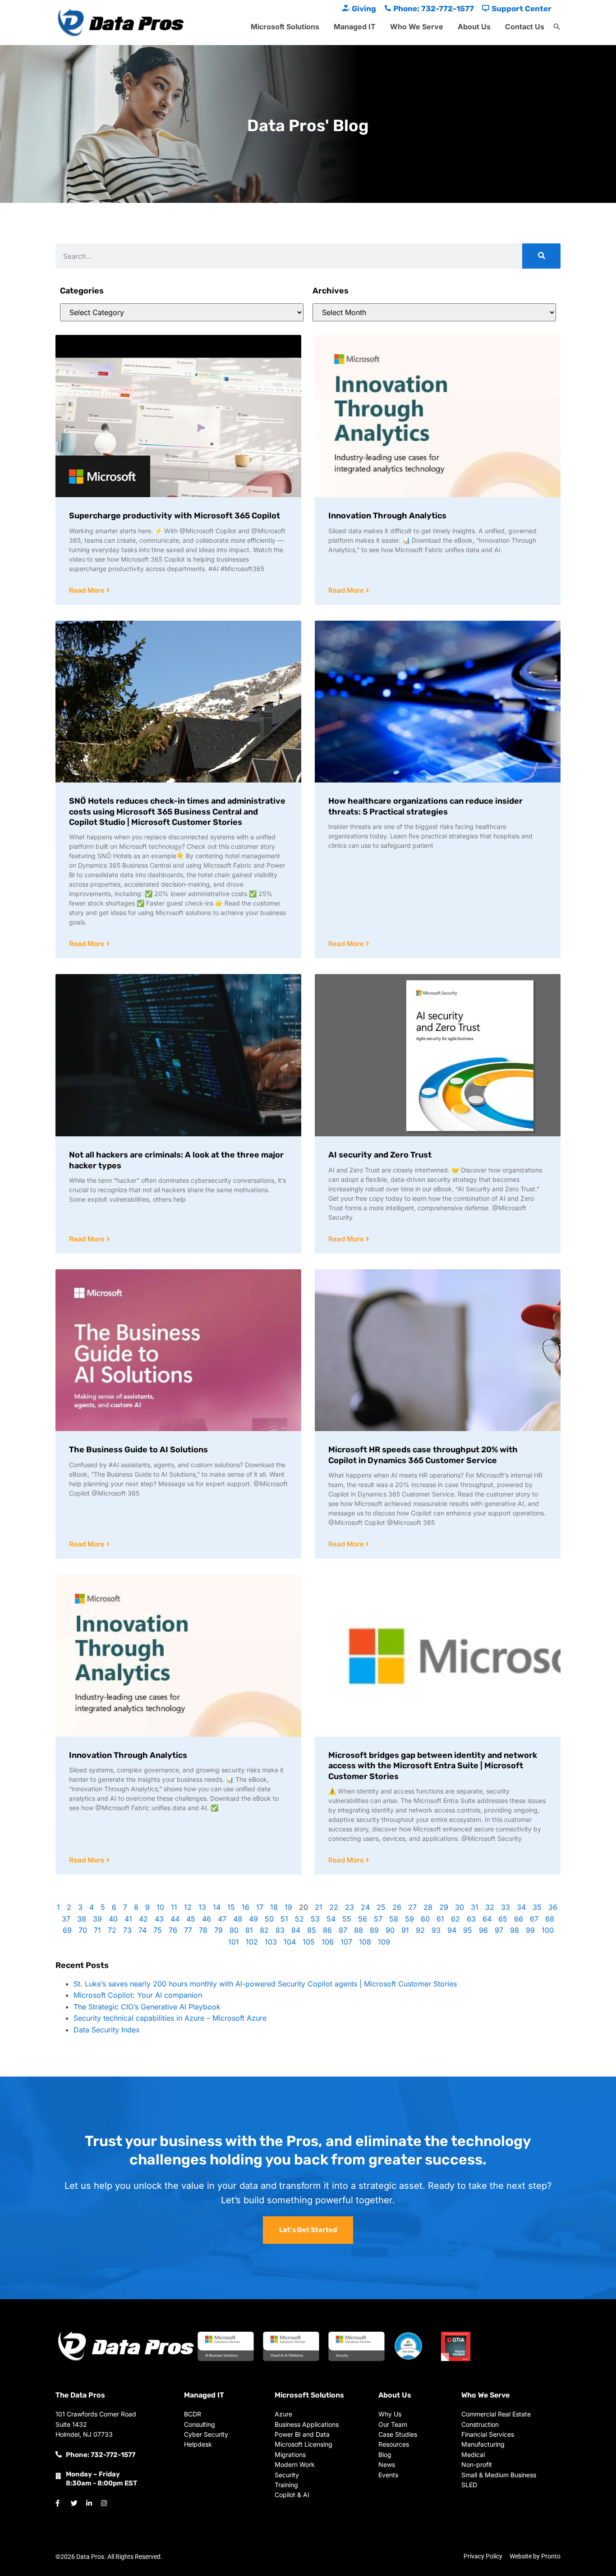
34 (521, 1907)
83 (280, 1930)
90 (390, 1930)
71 (97, 1930)
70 (83, 1930)
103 (271, 1942)
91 (405, 1930)
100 (548, 1930)
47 (222, 1919)
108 (365, 1942)
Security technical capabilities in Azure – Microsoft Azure (170, 2018)
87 (343, 1930)
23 (349, 1907)
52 (299, 1919)
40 (113, 1919)
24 (365, 1907)
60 (425, 1919)
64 (487, 1919)
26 (397, 1907)
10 (160, 1907)
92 (420, 1930)
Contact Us (525, 27)
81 (249, 1930)
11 (174, 1907)
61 (440, 1919)
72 (112, 1930)
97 (499, 1930)
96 (483, 1930)
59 (409, 1919)
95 (468, 1930)
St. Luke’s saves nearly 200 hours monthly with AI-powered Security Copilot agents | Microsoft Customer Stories (265, 1984)
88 (359, 1930)
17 (260, 1907)
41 (128, 1919)
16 (246, 1907)
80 (234, 1930)
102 (252, 1942)
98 (515, 1930)
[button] (557, 27)
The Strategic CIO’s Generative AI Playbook (147, 2007)
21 (319, 1907)
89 (374, 1930)
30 (460, 1907)
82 (264, 1930)
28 (428, 1907)
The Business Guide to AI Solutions (138, 1450)
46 (207, 1919)
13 (202, 1907)
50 (269, 1919)
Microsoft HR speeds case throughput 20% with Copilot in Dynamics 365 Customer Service (423, 1455)
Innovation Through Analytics (387, 516)
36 (553, 1907)
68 (550, 1919)
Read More (88, 590)
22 (334, 1907)
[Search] (541, 256)
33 (506, 1907)
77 (188, 1930)
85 (312, 1930)
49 (253, 1919)
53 (315, 1919)
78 (203, 1930)
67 (534, 1919)
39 (97, 1919)
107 (346, 1942)
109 (384, 1942)
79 (218, 1930)
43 (159, 1919)
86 (327, 1930)
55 (347, 1919)
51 (284, 1919)
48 (238, 1919)
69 (67, 1930)
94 (452, 1930)
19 (288, 1907)
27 (412, 1907)
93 (436, 1930)
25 (381, 1907)
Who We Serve (417, 27)
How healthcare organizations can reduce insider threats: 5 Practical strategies (425, 806)
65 (503, 1919)
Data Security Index (107, 2030)
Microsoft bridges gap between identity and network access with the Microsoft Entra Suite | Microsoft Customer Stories (433, 1766)
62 (455, 1919)
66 (519, 1919)
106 (328, 1942)
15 (231, 1907)
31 (475, 1907)
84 (296, 1930)
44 (175, 1919)
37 (66, 1919)
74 (143, 1930)
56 (363, 1919)
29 (444, 1907)
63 (471, 1919)
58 (394, 1919)
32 (490, 1907)
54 (331, 1919)
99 (530, 1930)
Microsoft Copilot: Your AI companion (138, 1995)
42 (143, 1919)
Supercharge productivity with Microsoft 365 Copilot (175, 516)
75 (158, 1930)
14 (217, 1907)
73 (127, 1930)
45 (191, 1919)
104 (290, 1942)
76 (173, 1930)
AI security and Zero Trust (380, 1155)
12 (188, 1907)
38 (82, 1919)
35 (537, 1907)
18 (274, 1907)
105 (309, 1942)
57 (378, 1919)
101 (234, 1942)
